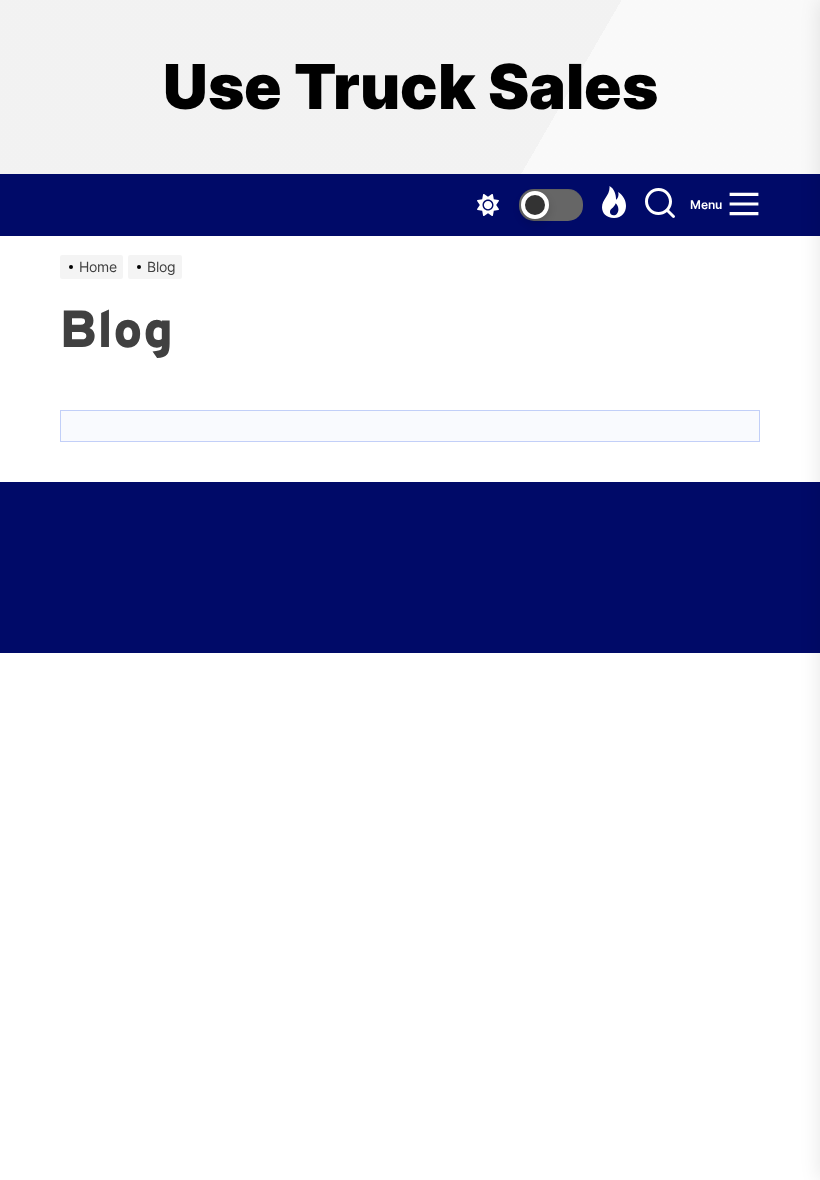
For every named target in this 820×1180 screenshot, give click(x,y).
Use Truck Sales (410, 87)
